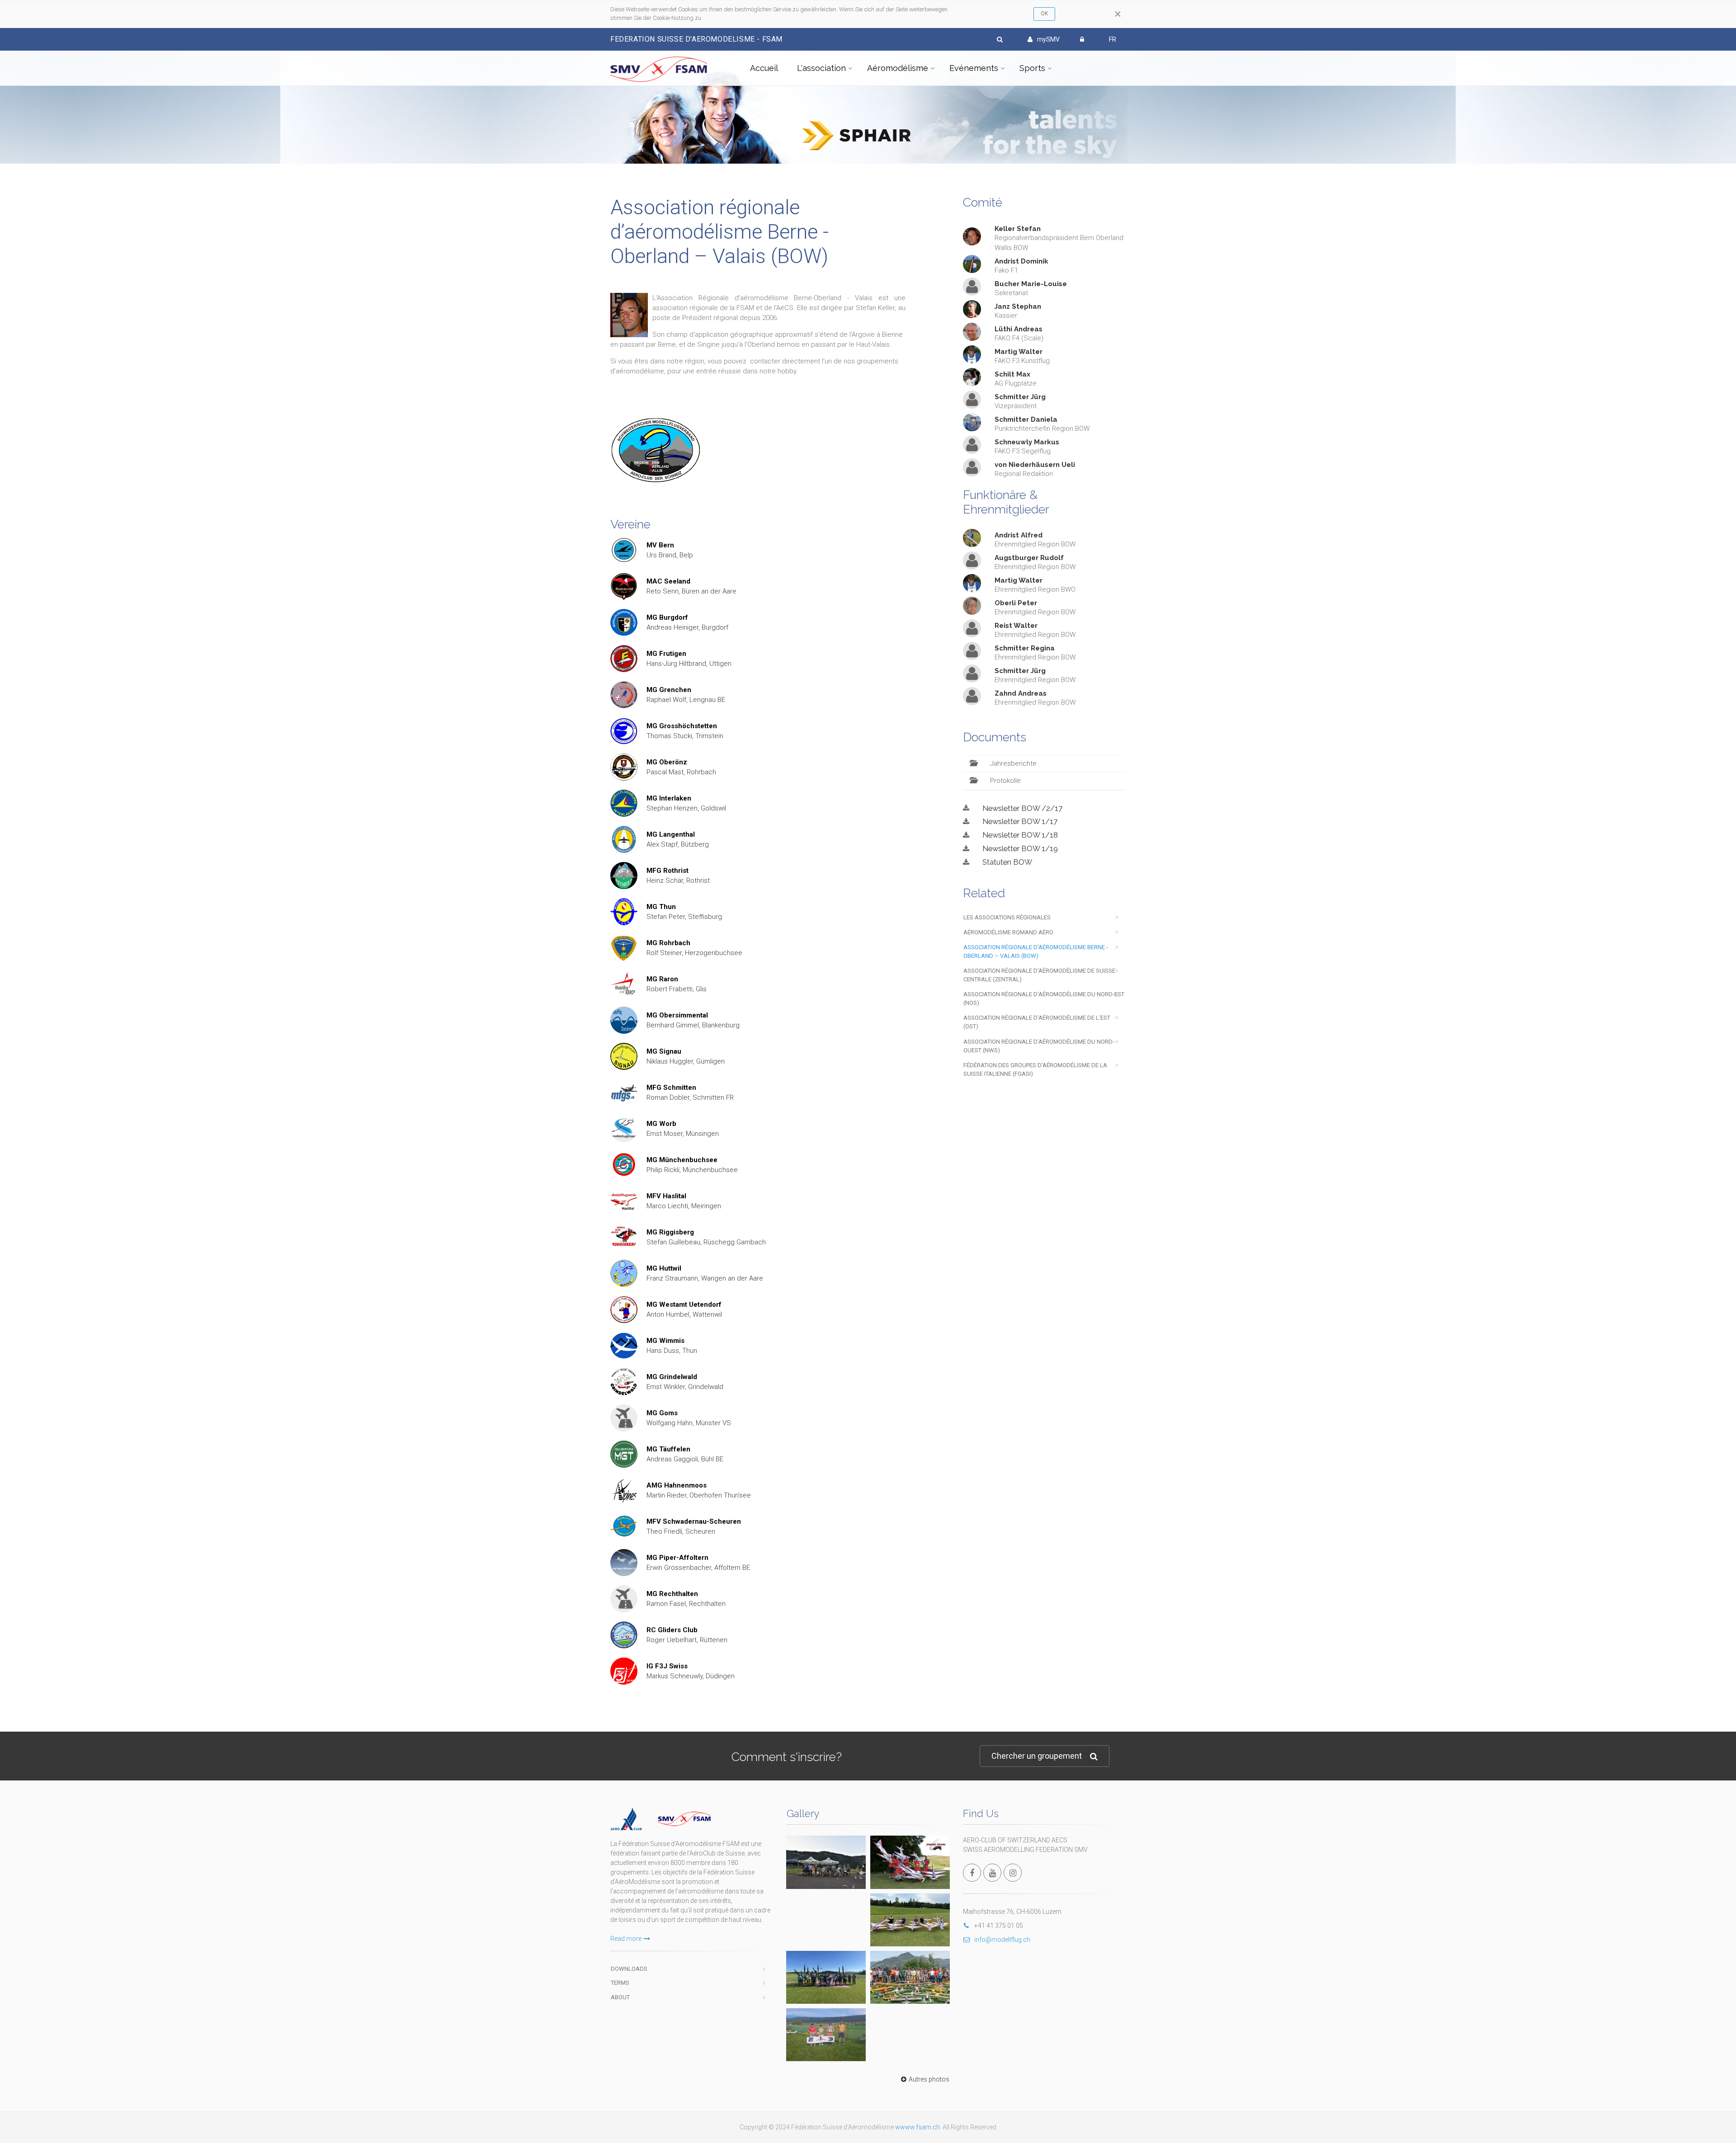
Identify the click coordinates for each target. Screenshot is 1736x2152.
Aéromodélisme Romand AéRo (1008, 932)
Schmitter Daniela (1026, 419)
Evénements (974, 68)
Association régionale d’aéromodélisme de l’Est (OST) (1037, 1022)
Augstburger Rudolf (1029, 558)
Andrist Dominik (1021, 261)
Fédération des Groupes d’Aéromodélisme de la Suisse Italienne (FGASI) (1035, 1069)
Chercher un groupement (1037, 1756)
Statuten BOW (1007, 862)
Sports (1032, 68)
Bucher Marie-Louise (1031, 284)
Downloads (629, 1969)
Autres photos (929, 2079)
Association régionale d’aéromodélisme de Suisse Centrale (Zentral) (1039, 975)
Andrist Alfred (1019, 535)
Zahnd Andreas (1021, 693)
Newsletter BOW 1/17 (1020, 821)
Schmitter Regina (1025, 648)
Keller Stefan (1018, 229)
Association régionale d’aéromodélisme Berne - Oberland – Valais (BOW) (1036, 951)
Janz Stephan (1018, 306)
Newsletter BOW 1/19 (1020, 848)
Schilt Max (1012, 374)
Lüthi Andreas (1019, 329)
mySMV (1048, 39)
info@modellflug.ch (1002, 1940)
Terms (620, 1983)
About (620, 1997)
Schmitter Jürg (1020, 397)
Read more (626, 1939)
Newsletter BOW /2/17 (1022, 808)
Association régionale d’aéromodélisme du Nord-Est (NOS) (1044, 998)
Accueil (764, 68)
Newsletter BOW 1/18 (1020, 835)
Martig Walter (1019, 352)
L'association (821, 68)
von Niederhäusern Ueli (1035, 465)
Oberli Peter (1016, 603)
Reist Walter (1016, 626)
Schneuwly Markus (1027, 442)
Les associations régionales (1007, 917)
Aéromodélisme (898, 68)
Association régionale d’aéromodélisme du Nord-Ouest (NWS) (1039, 1046)
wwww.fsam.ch (918, 2127)
